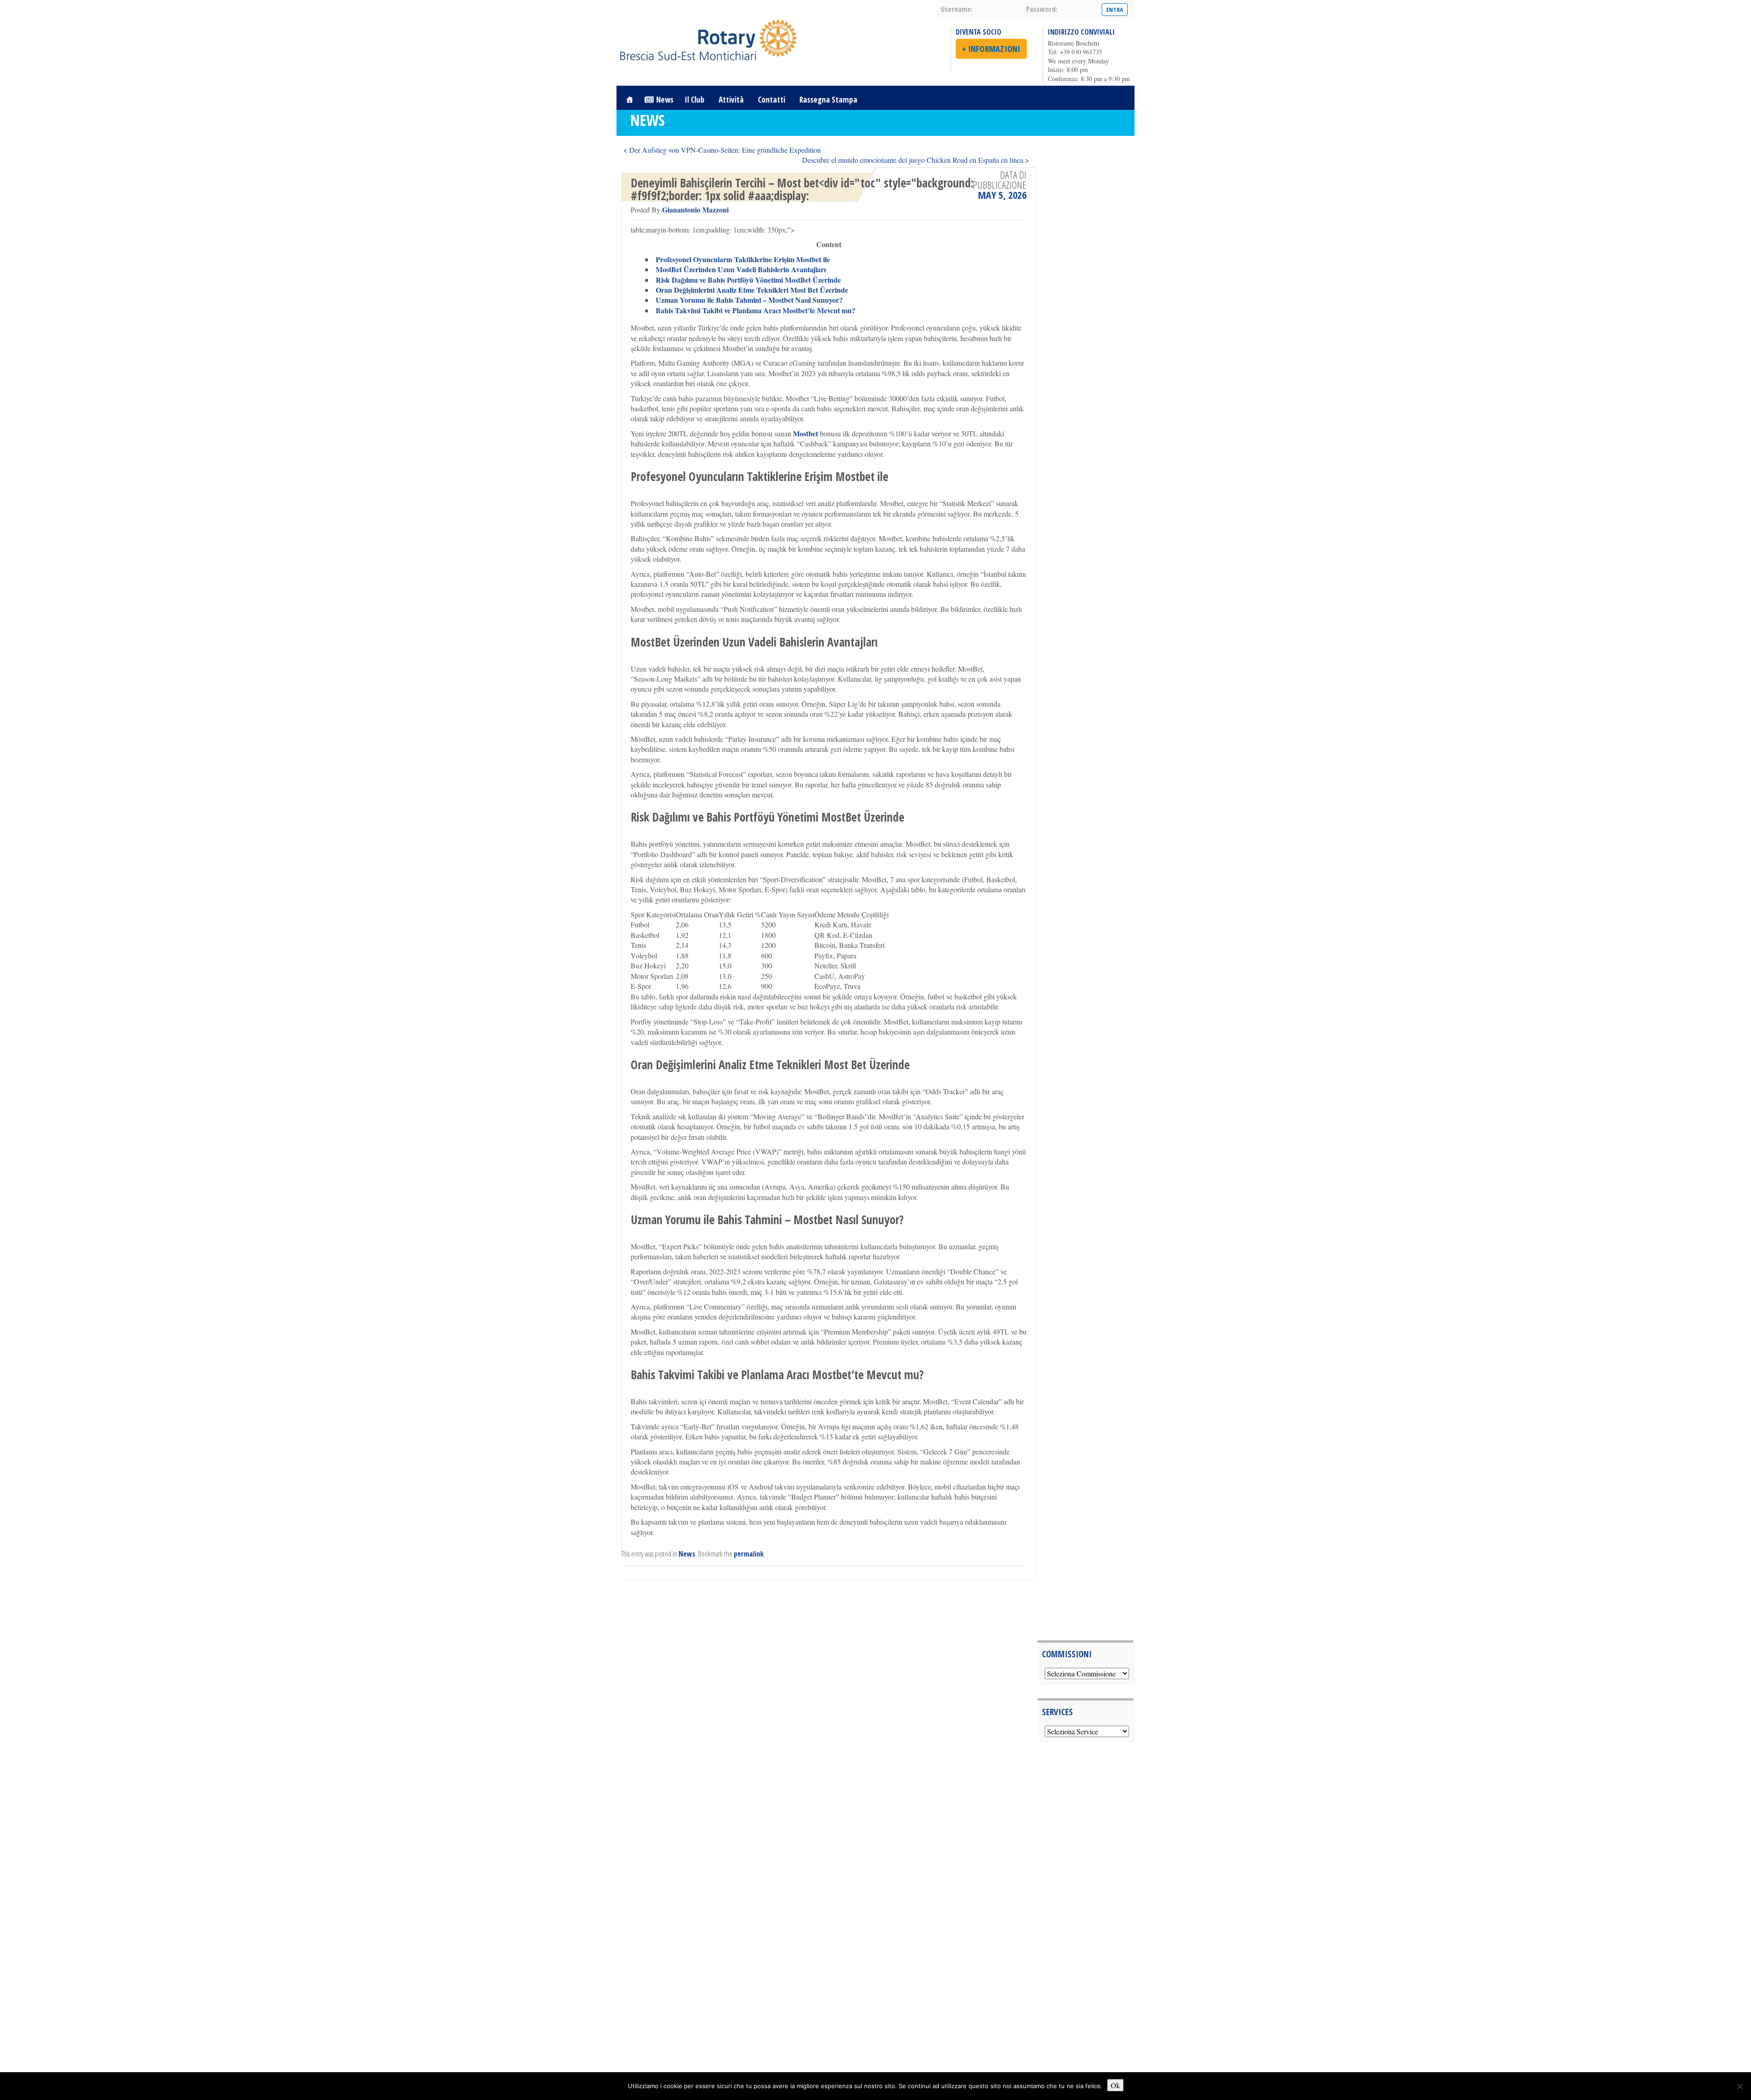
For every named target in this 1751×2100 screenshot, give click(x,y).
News (665, 100)
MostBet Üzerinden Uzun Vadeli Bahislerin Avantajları (741, 269)
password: (1042, 9)
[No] (1740, 2086)
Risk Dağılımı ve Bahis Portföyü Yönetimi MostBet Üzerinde (748, 280)
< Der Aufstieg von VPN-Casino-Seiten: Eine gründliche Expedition (722, 150)
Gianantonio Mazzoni (695, 209)
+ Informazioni (991, 49)
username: (957, 9)
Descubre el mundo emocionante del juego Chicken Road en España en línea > (916, 160)
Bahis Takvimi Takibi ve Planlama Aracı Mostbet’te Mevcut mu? (756, 310)
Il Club (695, 100)
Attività (731, 100)
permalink (749, 1554)
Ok (1115, 2085)
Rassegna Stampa (828, 100)
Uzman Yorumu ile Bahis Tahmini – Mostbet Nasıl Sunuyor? (749, 300)
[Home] (629, 100)
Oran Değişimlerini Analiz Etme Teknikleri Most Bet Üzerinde (752, 290)
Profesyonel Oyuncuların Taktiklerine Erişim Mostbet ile (743, 259)
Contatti (772, 100)
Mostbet (806, 433)
